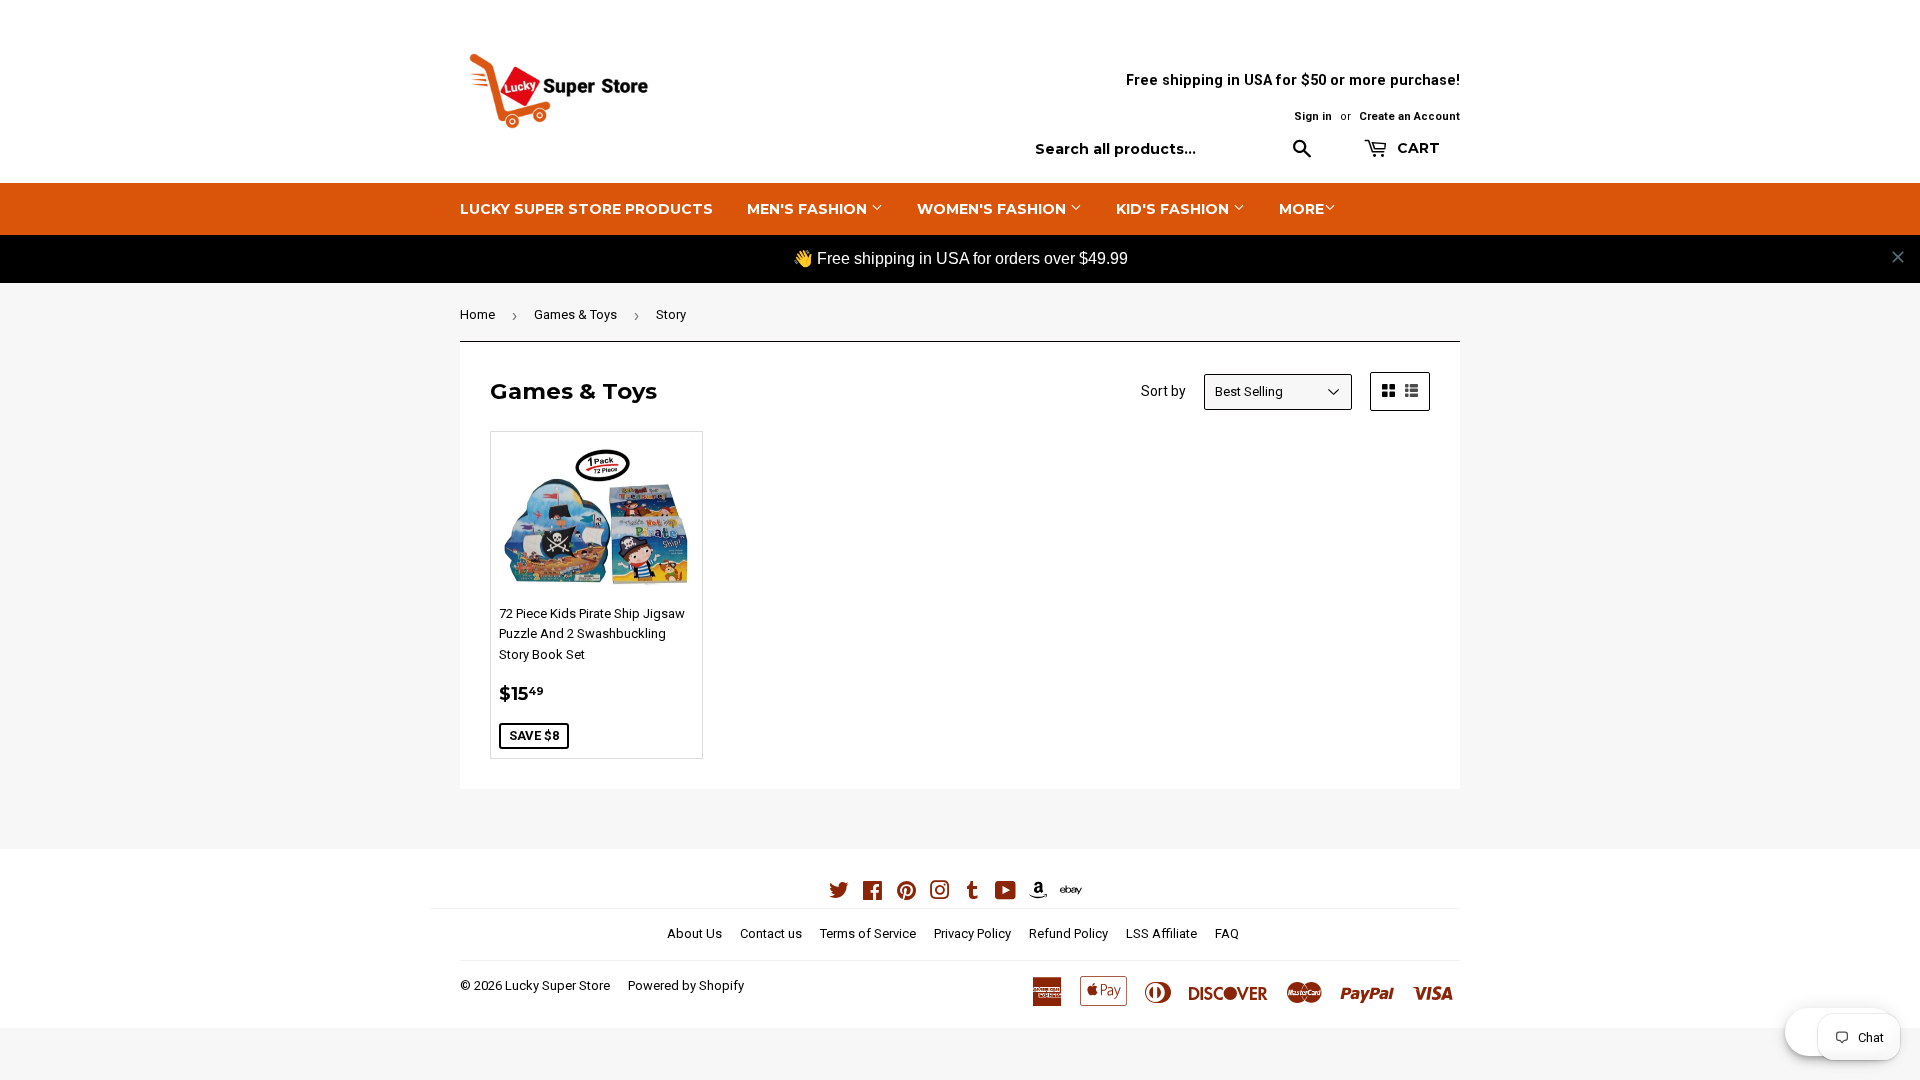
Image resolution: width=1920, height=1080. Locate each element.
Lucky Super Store (557, 985)
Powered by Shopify (686, 985)
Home (477, 314)
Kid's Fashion (1174, 209)
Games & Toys (575, 314)
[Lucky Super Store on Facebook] (872, 893)
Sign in (1313, 116)
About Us (694, 933)
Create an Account (1409, 116)
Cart (1416, 148)
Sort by (1163, 391)
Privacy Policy (972, 933)
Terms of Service (868, 933)
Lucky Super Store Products (586, 209)
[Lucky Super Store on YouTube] (1005, 893)
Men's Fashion (809, 209)
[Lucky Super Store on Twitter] (839, 893)
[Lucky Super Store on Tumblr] (972, 893)
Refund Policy (1068, 933)
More (1301, 209)
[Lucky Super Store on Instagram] (940, 893)
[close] (1898, 257)
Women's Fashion (993, 209)
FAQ (1227, 933)
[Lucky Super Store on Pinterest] (906, 893)
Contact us (771, 933)
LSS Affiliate (1161, 933)
